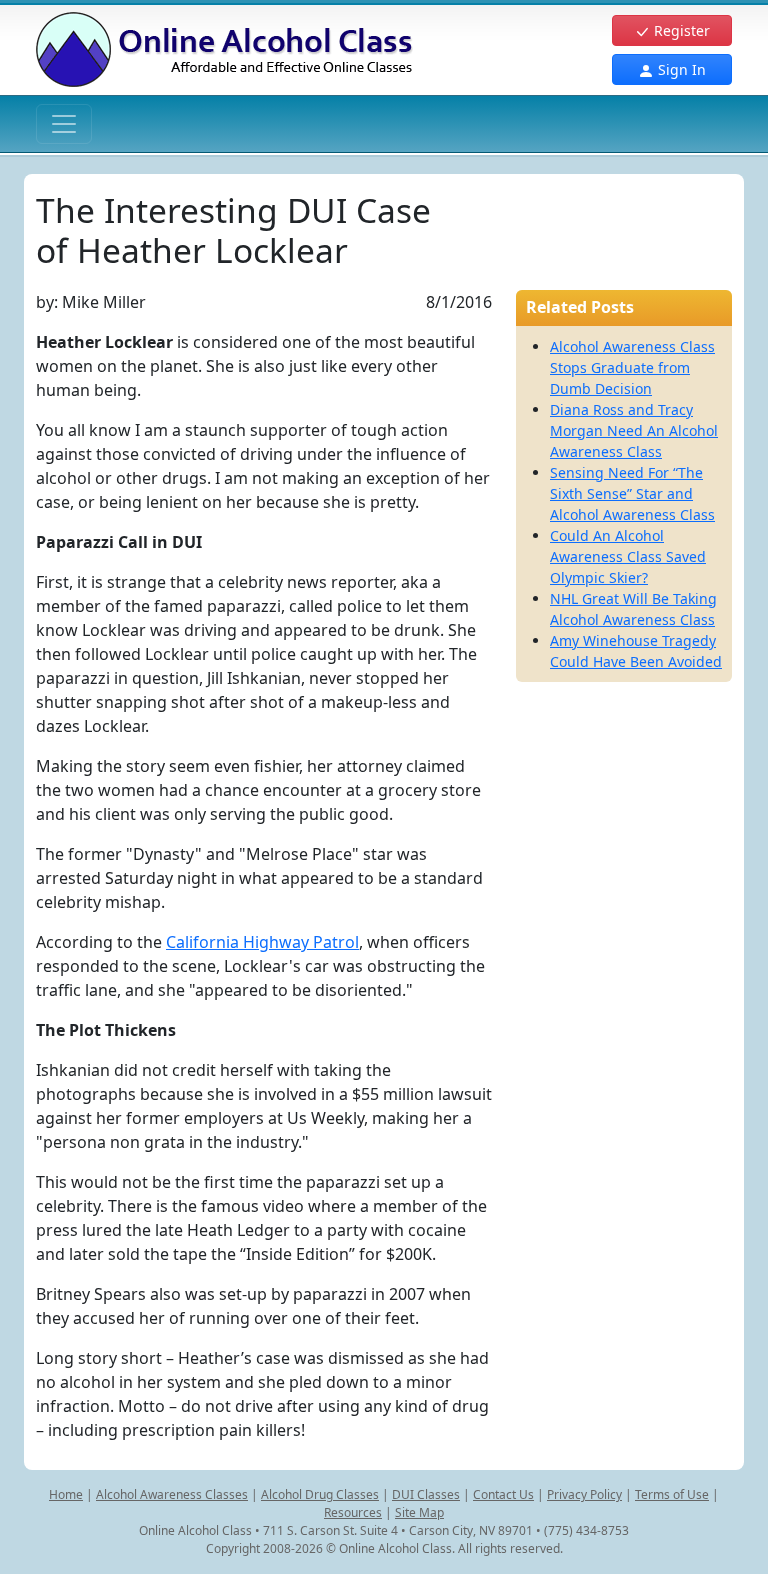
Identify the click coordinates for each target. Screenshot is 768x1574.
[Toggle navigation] (64, 124)
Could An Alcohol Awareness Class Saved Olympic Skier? (628, 556)
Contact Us (503, 1494)
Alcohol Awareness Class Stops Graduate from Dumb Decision (632, 367)
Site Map (419, 1512)
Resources (353, 1512)
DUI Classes (426, 1494)
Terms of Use (672, 1494)
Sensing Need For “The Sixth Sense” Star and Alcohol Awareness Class (632, 493)
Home (66, 1494)
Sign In (680, 69)
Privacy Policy (584, 1494)
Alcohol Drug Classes (320, 1494)
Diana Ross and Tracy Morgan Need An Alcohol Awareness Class (634, 430)
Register (680, 30)
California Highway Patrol (262, 942)
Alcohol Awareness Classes (172, 1494)
